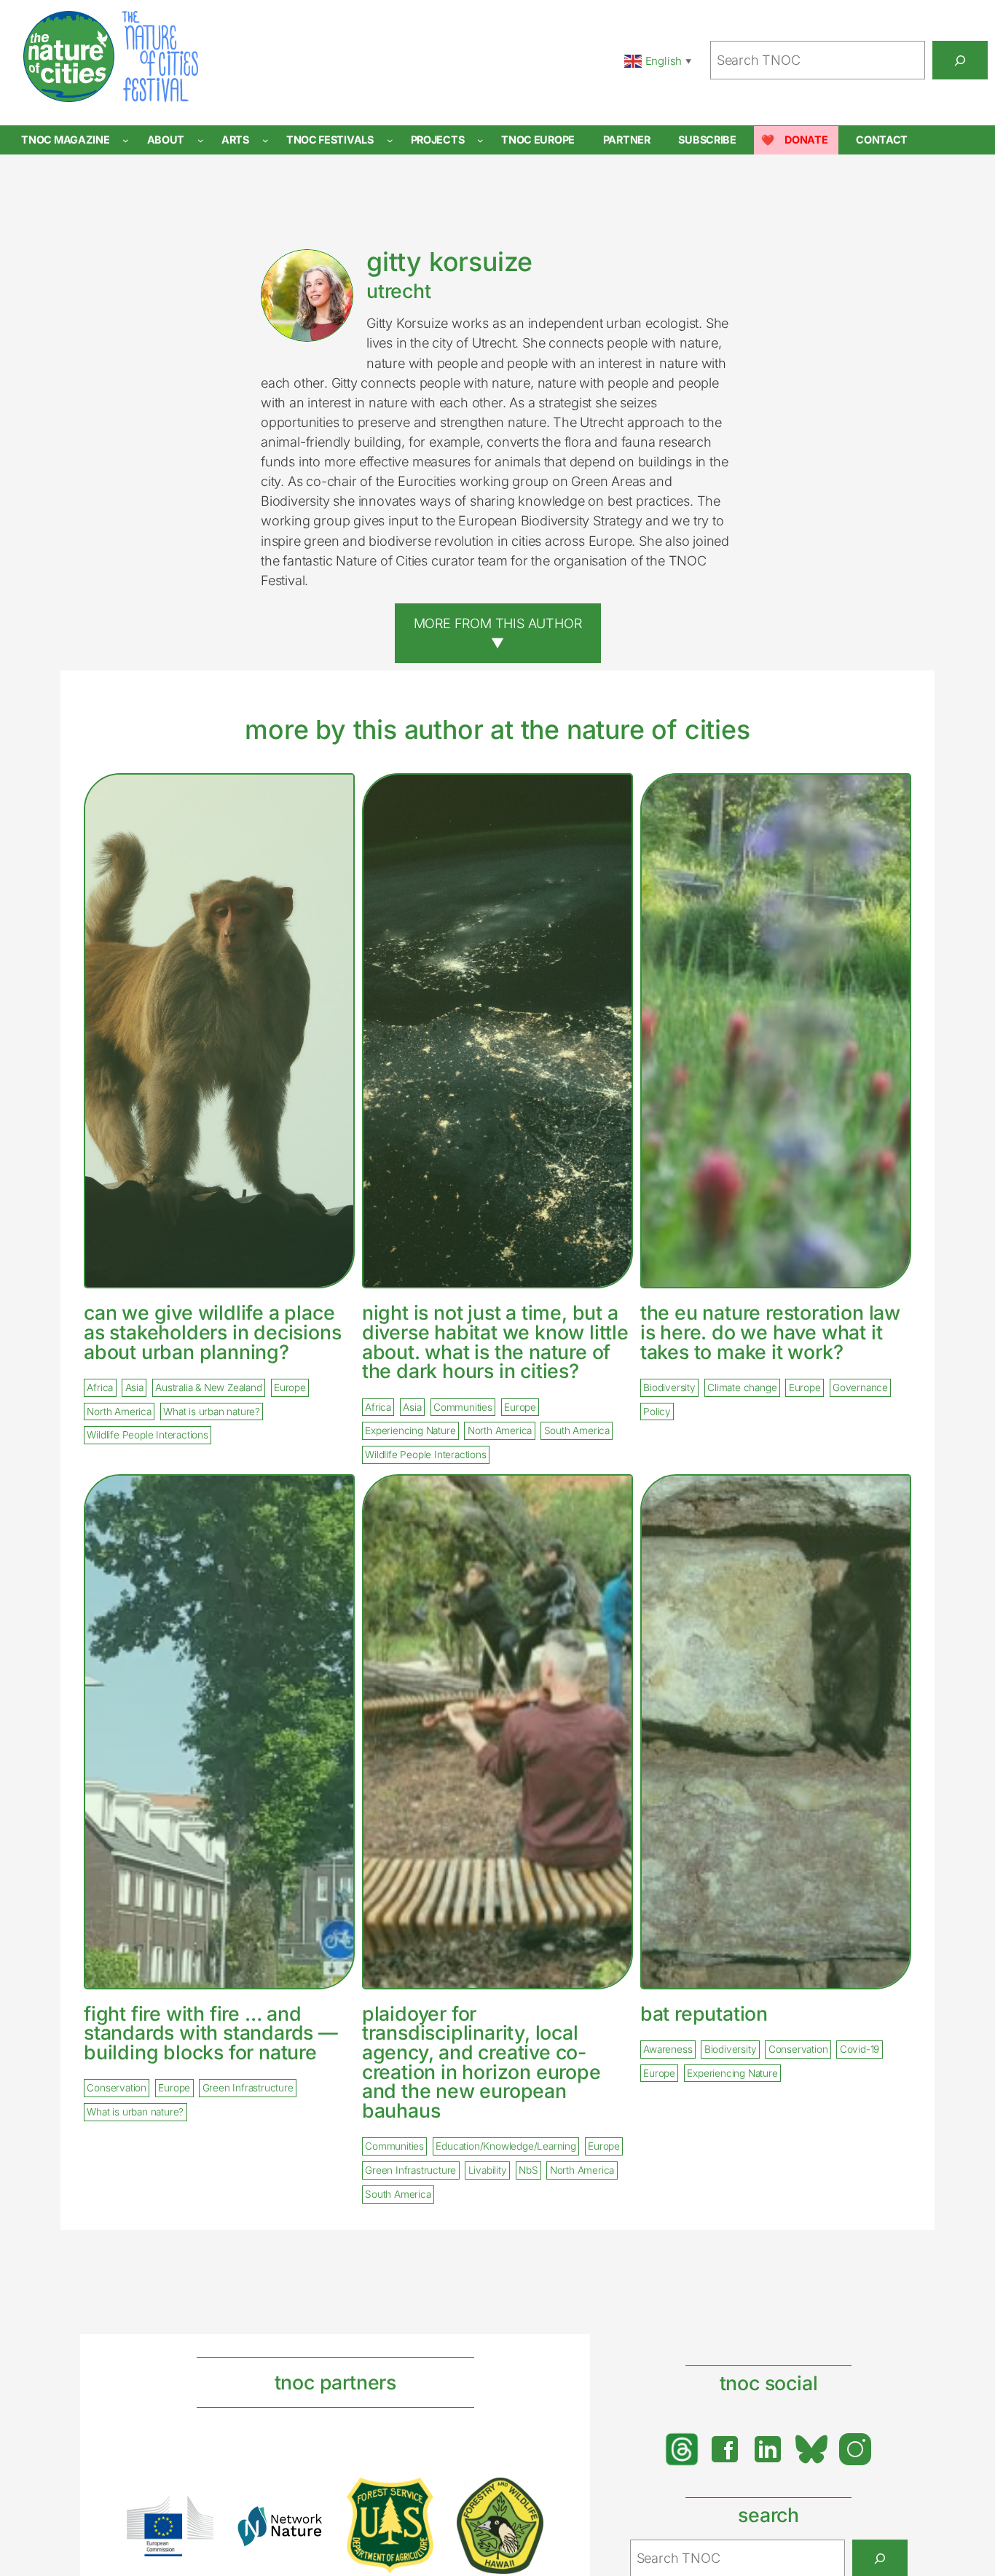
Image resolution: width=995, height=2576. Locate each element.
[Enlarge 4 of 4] (524, 2497)
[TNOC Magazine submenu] (126, 140)
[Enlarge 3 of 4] (414, 2497)
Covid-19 (860, 2049)
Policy (657, 1412)
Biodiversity (669, 1387)
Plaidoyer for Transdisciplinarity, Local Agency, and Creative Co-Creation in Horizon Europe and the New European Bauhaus (481, 2062)
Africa (100, 1387)
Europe (290, 1387)
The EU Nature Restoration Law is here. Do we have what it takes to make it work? (770, 1332)
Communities (463, 1407)
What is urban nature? (212, 1412)
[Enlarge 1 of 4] (194, 2515)
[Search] (960, 60)
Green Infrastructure (248, 2088)
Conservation (117, 2088)
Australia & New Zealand (208, 1387)
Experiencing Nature (410, 1431)
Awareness (668, 2049)
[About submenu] (201, 140)
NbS (528, 2171)
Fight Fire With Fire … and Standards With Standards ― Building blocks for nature (211, 2033)
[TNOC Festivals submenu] (390, 140)
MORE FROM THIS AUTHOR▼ (498, 633)
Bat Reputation (704, 2014)
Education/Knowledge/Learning (506, 2147)
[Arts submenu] (266, 140)
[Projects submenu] (480, 140)
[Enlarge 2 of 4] (304, 2524)
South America (577, 1431)
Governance (860, 1387)
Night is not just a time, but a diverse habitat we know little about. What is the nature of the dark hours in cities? (495, 1342)
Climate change (742, 1387)
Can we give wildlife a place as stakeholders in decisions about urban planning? (212, 1332)
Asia (134, 1387)
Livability (488, 2171)
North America (119, 1412)
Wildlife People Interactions (147, 1436)
